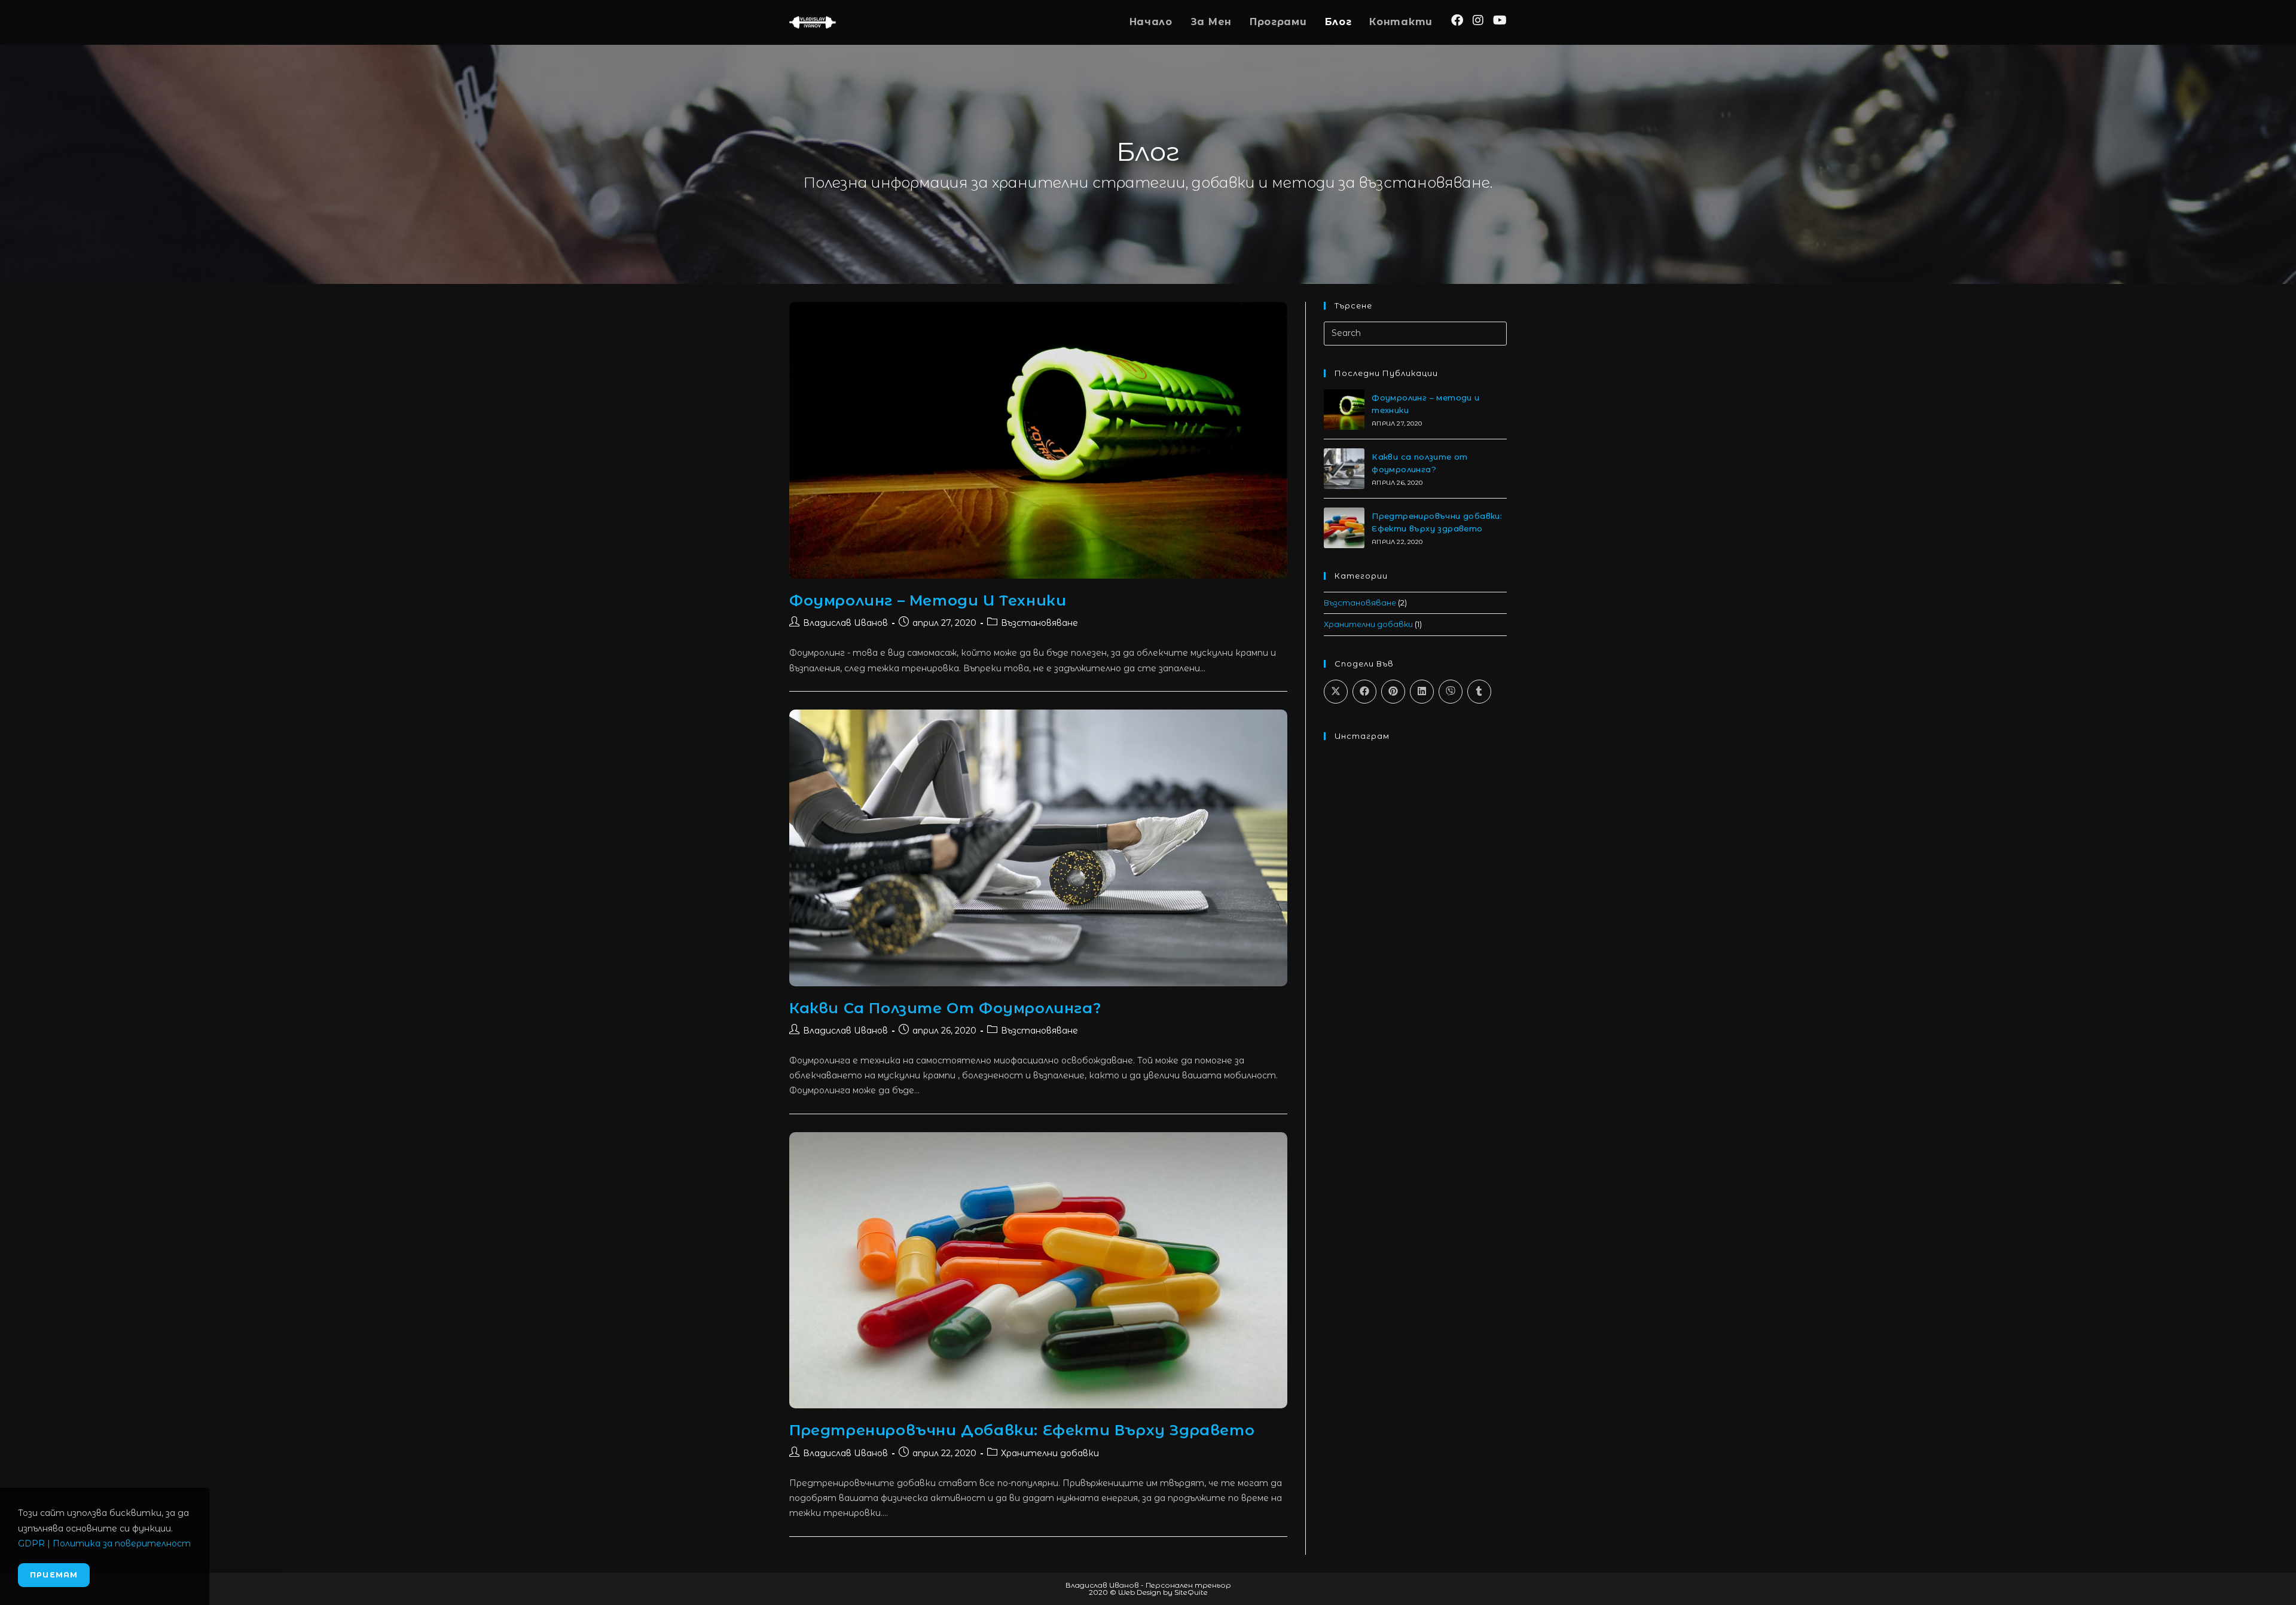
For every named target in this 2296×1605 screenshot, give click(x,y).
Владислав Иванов (845, 623)
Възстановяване (1039, 623)
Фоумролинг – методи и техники (928, 600)
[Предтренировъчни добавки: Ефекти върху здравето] (1344, 528)
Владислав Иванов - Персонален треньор (1148, 1585)
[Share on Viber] (1451, 692)
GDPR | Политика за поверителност (104, 1543)
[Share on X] (1336, 692)
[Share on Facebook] (1364, 692)
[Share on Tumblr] (1479, 692)
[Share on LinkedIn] (1422, 692)
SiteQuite (1191, 1592)
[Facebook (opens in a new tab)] (1457, 20)
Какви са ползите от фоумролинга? (945, 1008)
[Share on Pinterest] (1393, 692)
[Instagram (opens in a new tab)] (1478, 20)
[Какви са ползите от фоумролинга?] (1344, 469)
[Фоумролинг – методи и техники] (1344, 409)
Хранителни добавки (1050, 1453)
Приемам (54, 1575)
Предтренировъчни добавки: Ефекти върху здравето (1022, 1430)
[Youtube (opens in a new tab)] (1500, 20)
